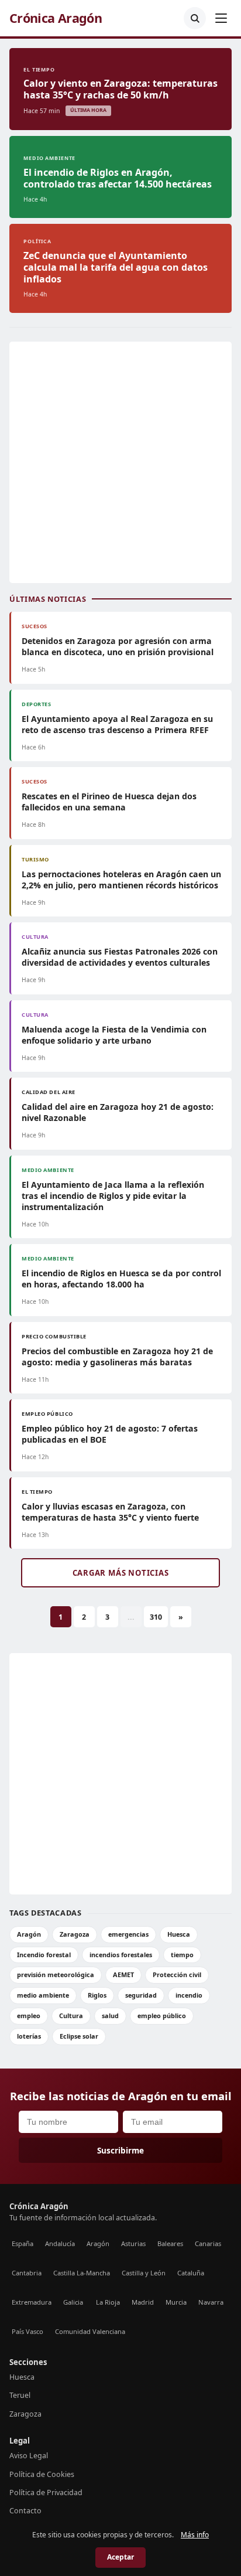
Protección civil (177, 1974)
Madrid (143, 2302)
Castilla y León (144, 2273)
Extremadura (32, 2302)
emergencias (128, 1934)
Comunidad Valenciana (90, 2331)
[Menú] (221, 18)
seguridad (141, 1995)
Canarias (208, 2243)
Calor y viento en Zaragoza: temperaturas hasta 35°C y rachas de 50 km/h (120, 89)
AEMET (123, 1974)
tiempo (182, 1955)
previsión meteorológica (56, 1974)
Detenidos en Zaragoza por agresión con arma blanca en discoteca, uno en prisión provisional (118, 646)
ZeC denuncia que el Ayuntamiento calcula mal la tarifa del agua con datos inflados (116, 267)
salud (110, 2016)
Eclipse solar (79, 2036)
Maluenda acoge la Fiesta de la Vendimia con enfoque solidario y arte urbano (114, 1035)
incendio (189, 1995)
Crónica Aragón (56, 18)
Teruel (20, 2395)
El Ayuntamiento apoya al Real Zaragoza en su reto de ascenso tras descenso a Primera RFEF (117, 724)
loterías (29, 2036)
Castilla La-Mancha (82, 2273)
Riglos (97, 1995)
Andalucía (60, 2243)
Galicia (73, 2302)
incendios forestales (121, 1955)
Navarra (211, 2302)
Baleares (170, 2243)
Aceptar (120, 2557)
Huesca (179, 1934)
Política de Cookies (42, 2474)
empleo (29, 2016)
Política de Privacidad (46, 2492)
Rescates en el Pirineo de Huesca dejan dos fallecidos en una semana (109, 802)
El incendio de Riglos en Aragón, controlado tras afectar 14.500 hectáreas (118, 178)
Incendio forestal (44, 1955)
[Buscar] (195, 18)
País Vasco (27, 2331)
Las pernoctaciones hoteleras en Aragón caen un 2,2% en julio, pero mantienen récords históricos (121, 880)
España (23, 2243)
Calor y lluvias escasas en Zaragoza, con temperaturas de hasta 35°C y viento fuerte (110, 1512)
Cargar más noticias (121, 1573)
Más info (195, 2535)
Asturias (133, 2243)
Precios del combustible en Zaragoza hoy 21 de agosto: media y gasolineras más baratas (117, 1357)
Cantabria (27, 2273)
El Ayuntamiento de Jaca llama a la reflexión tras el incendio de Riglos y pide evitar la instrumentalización (113, 1196)
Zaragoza (75, 1934)
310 (156, 1617)
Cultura (71, 2016)
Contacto (25, 2511)
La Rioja (108, 2302)
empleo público (162, 2016)
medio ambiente (43, 1995)
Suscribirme (120, 2150)
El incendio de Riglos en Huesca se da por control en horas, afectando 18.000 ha (121, 1279)
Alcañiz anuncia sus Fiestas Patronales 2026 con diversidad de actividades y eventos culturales (120, 957)
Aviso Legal (29, 2456)
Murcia (176, 2302)
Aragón (29, 1934)
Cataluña (191, 2273)
